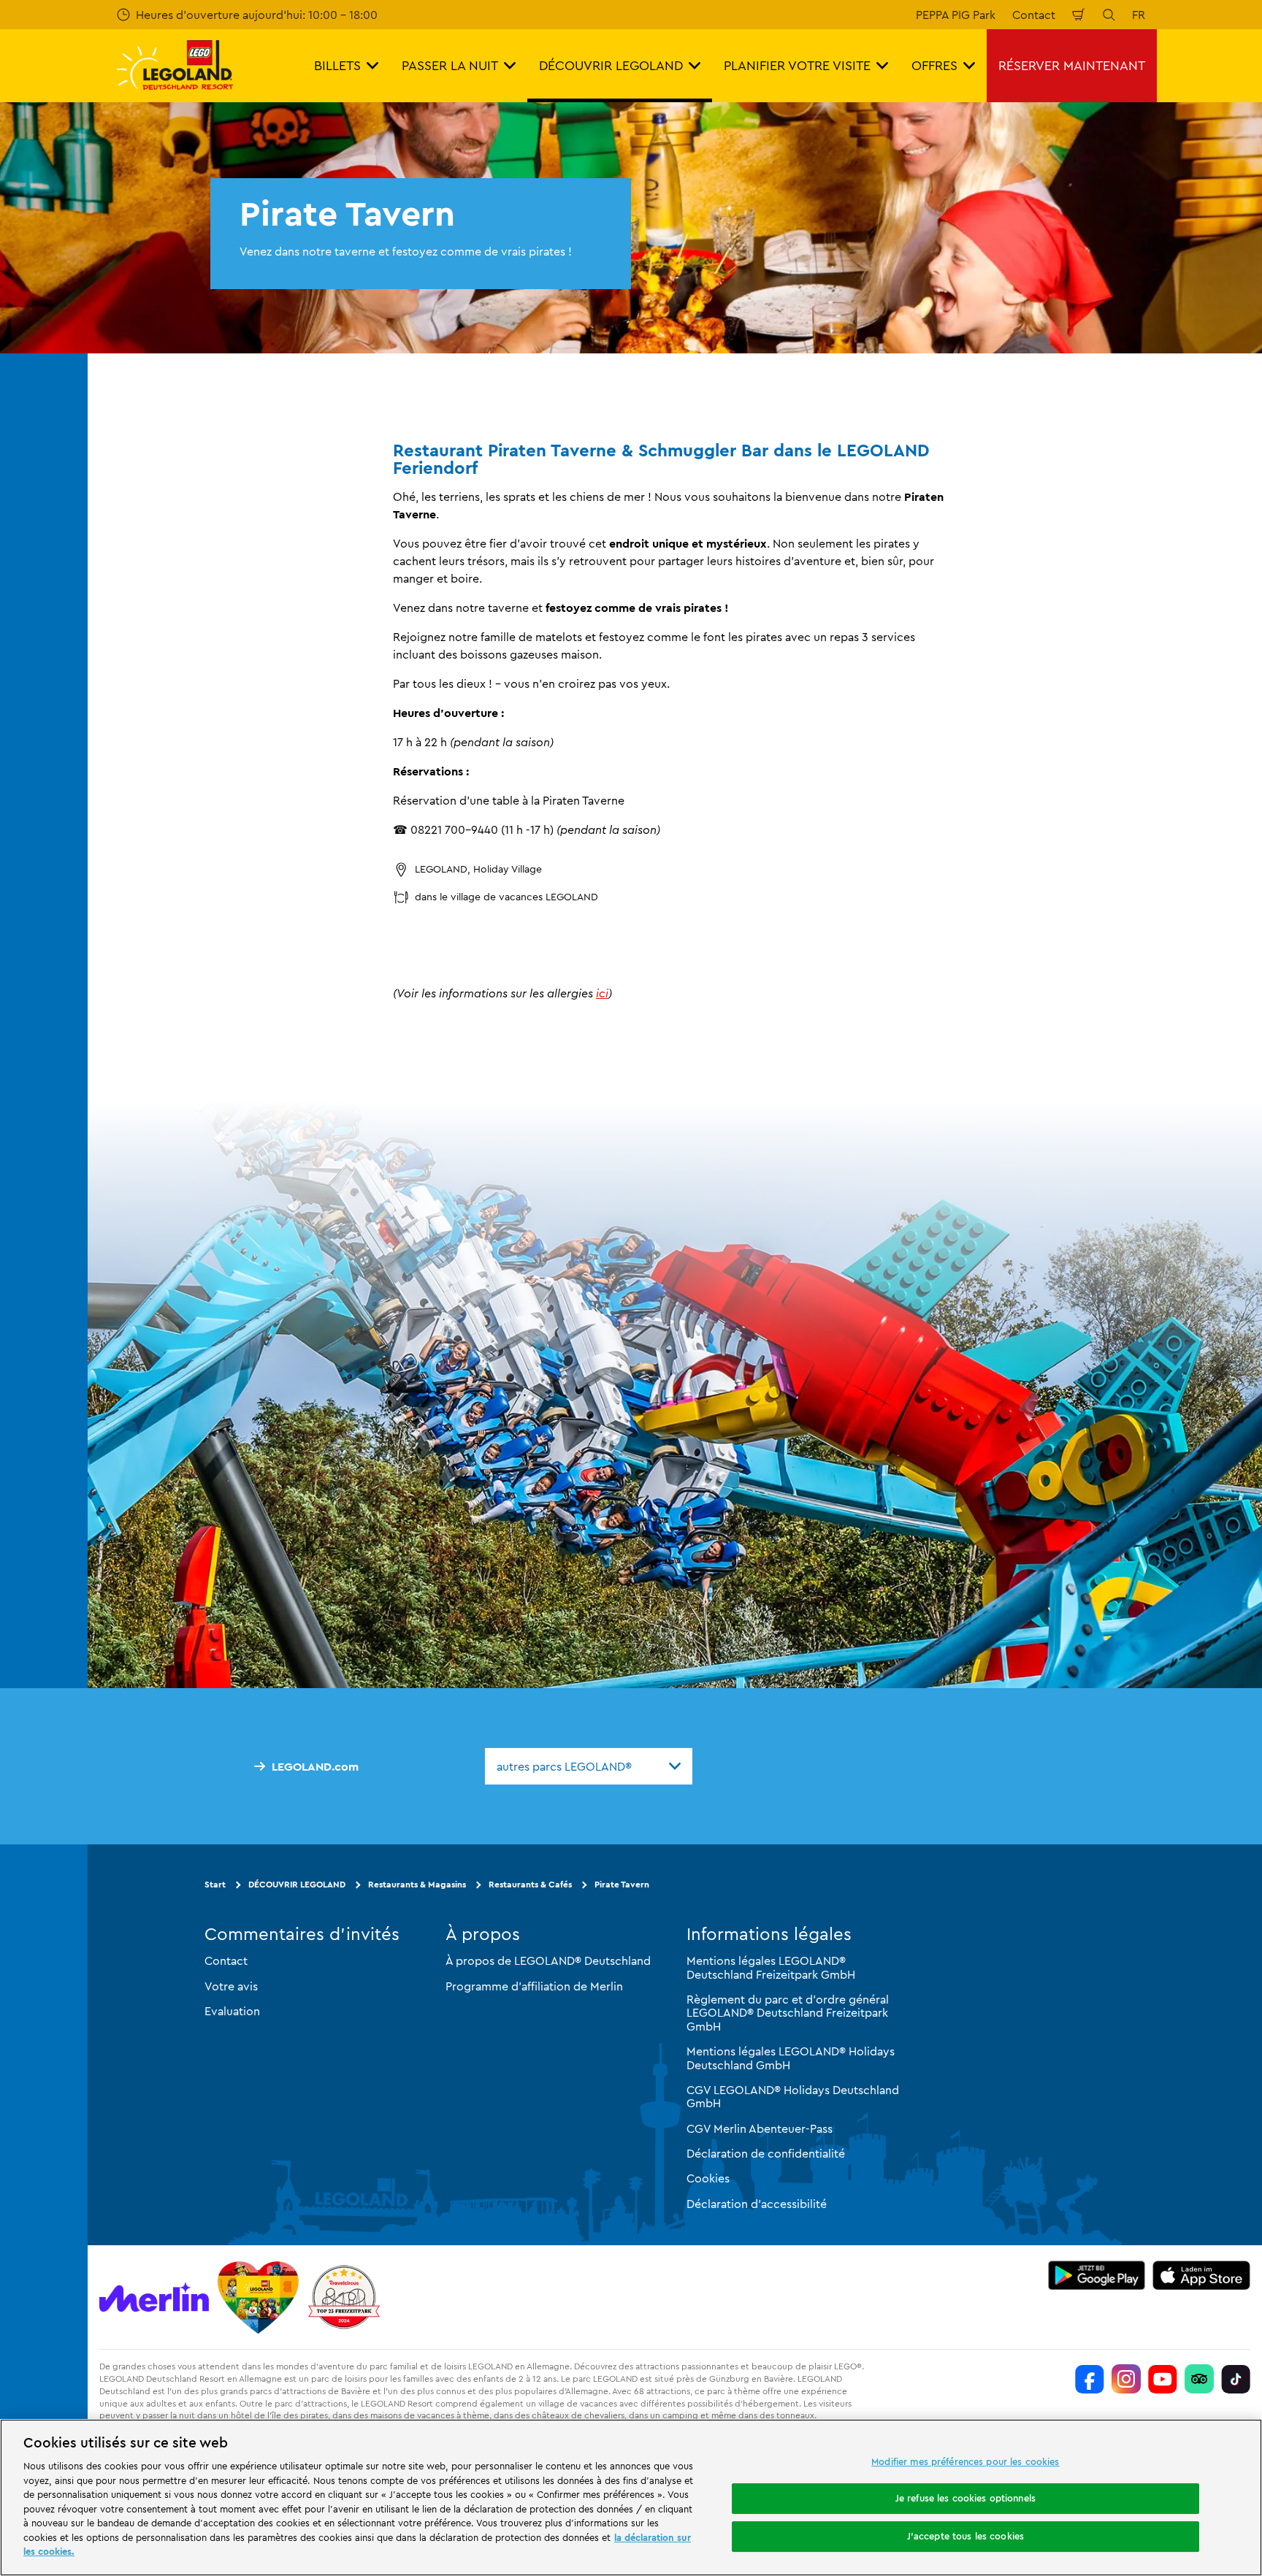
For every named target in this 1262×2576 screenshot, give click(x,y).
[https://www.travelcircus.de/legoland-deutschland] (344, 2297)
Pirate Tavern (622, 1884)
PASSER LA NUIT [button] (450, 65)
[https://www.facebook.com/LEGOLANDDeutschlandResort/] (1090, 2379)
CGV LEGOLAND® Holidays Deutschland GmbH (793, 2096)
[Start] (258, 2297)
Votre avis (231, 1986)
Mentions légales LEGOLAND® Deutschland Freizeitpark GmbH (771, 1967)
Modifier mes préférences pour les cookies (965, 2461)
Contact (1034, 15)
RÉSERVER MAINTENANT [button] (1072, 65)
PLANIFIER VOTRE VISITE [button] (797, 65)
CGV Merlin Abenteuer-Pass (760, 2128)
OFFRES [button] (934, 65)
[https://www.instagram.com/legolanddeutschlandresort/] (1126, 2379)
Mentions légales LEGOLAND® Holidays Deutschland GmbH (791, 2058)
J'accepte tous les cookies (965, 2536)
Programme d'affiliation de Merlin (534, 1986)
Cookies (708, 2178)
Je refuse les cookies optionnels (965, 2498)
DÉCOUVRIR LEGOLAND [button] (611, 65)
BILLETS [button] (337, 65)
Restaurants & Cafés (530, 1884)
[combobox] (589, 1766)
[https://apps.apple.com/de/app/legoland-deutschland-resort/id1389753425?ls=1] (1201, 2275)
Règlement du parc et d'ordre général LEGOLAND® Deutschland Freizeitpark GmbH (788, 2013)
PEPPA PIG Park (956, 15)
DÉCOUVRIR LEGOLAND (297, 1884)
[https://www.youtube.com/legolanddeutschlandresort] (1163, 2379)
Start (215, 1884)
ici (602, 993)
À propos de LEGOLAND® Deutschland (548, 1960)
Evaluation (232, 2011)
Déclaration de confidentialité (766, 2153)
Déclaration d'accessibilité (757, 2204)
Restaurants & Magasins (417, 1884)
